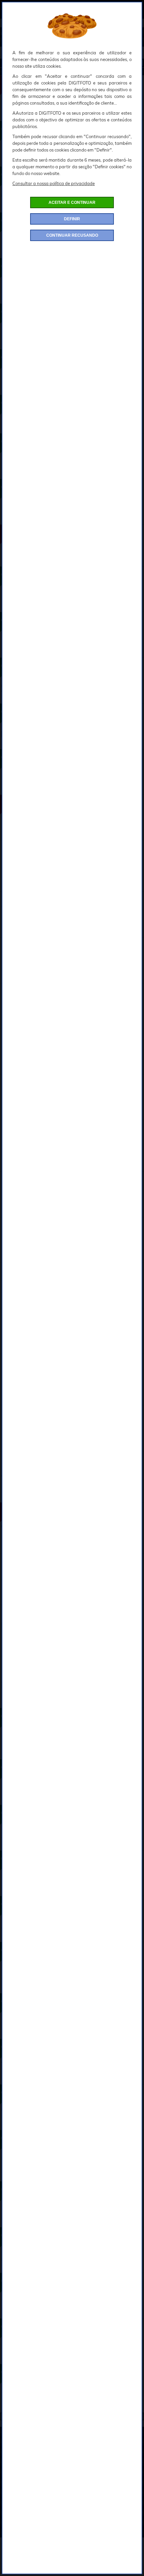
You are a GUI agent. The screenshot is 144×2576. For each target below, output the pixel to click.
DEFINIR (72, 219)
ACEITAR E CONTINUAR (72, 202)
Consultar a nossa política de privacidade (54, 183)
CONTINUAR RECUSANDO (72, 235)
